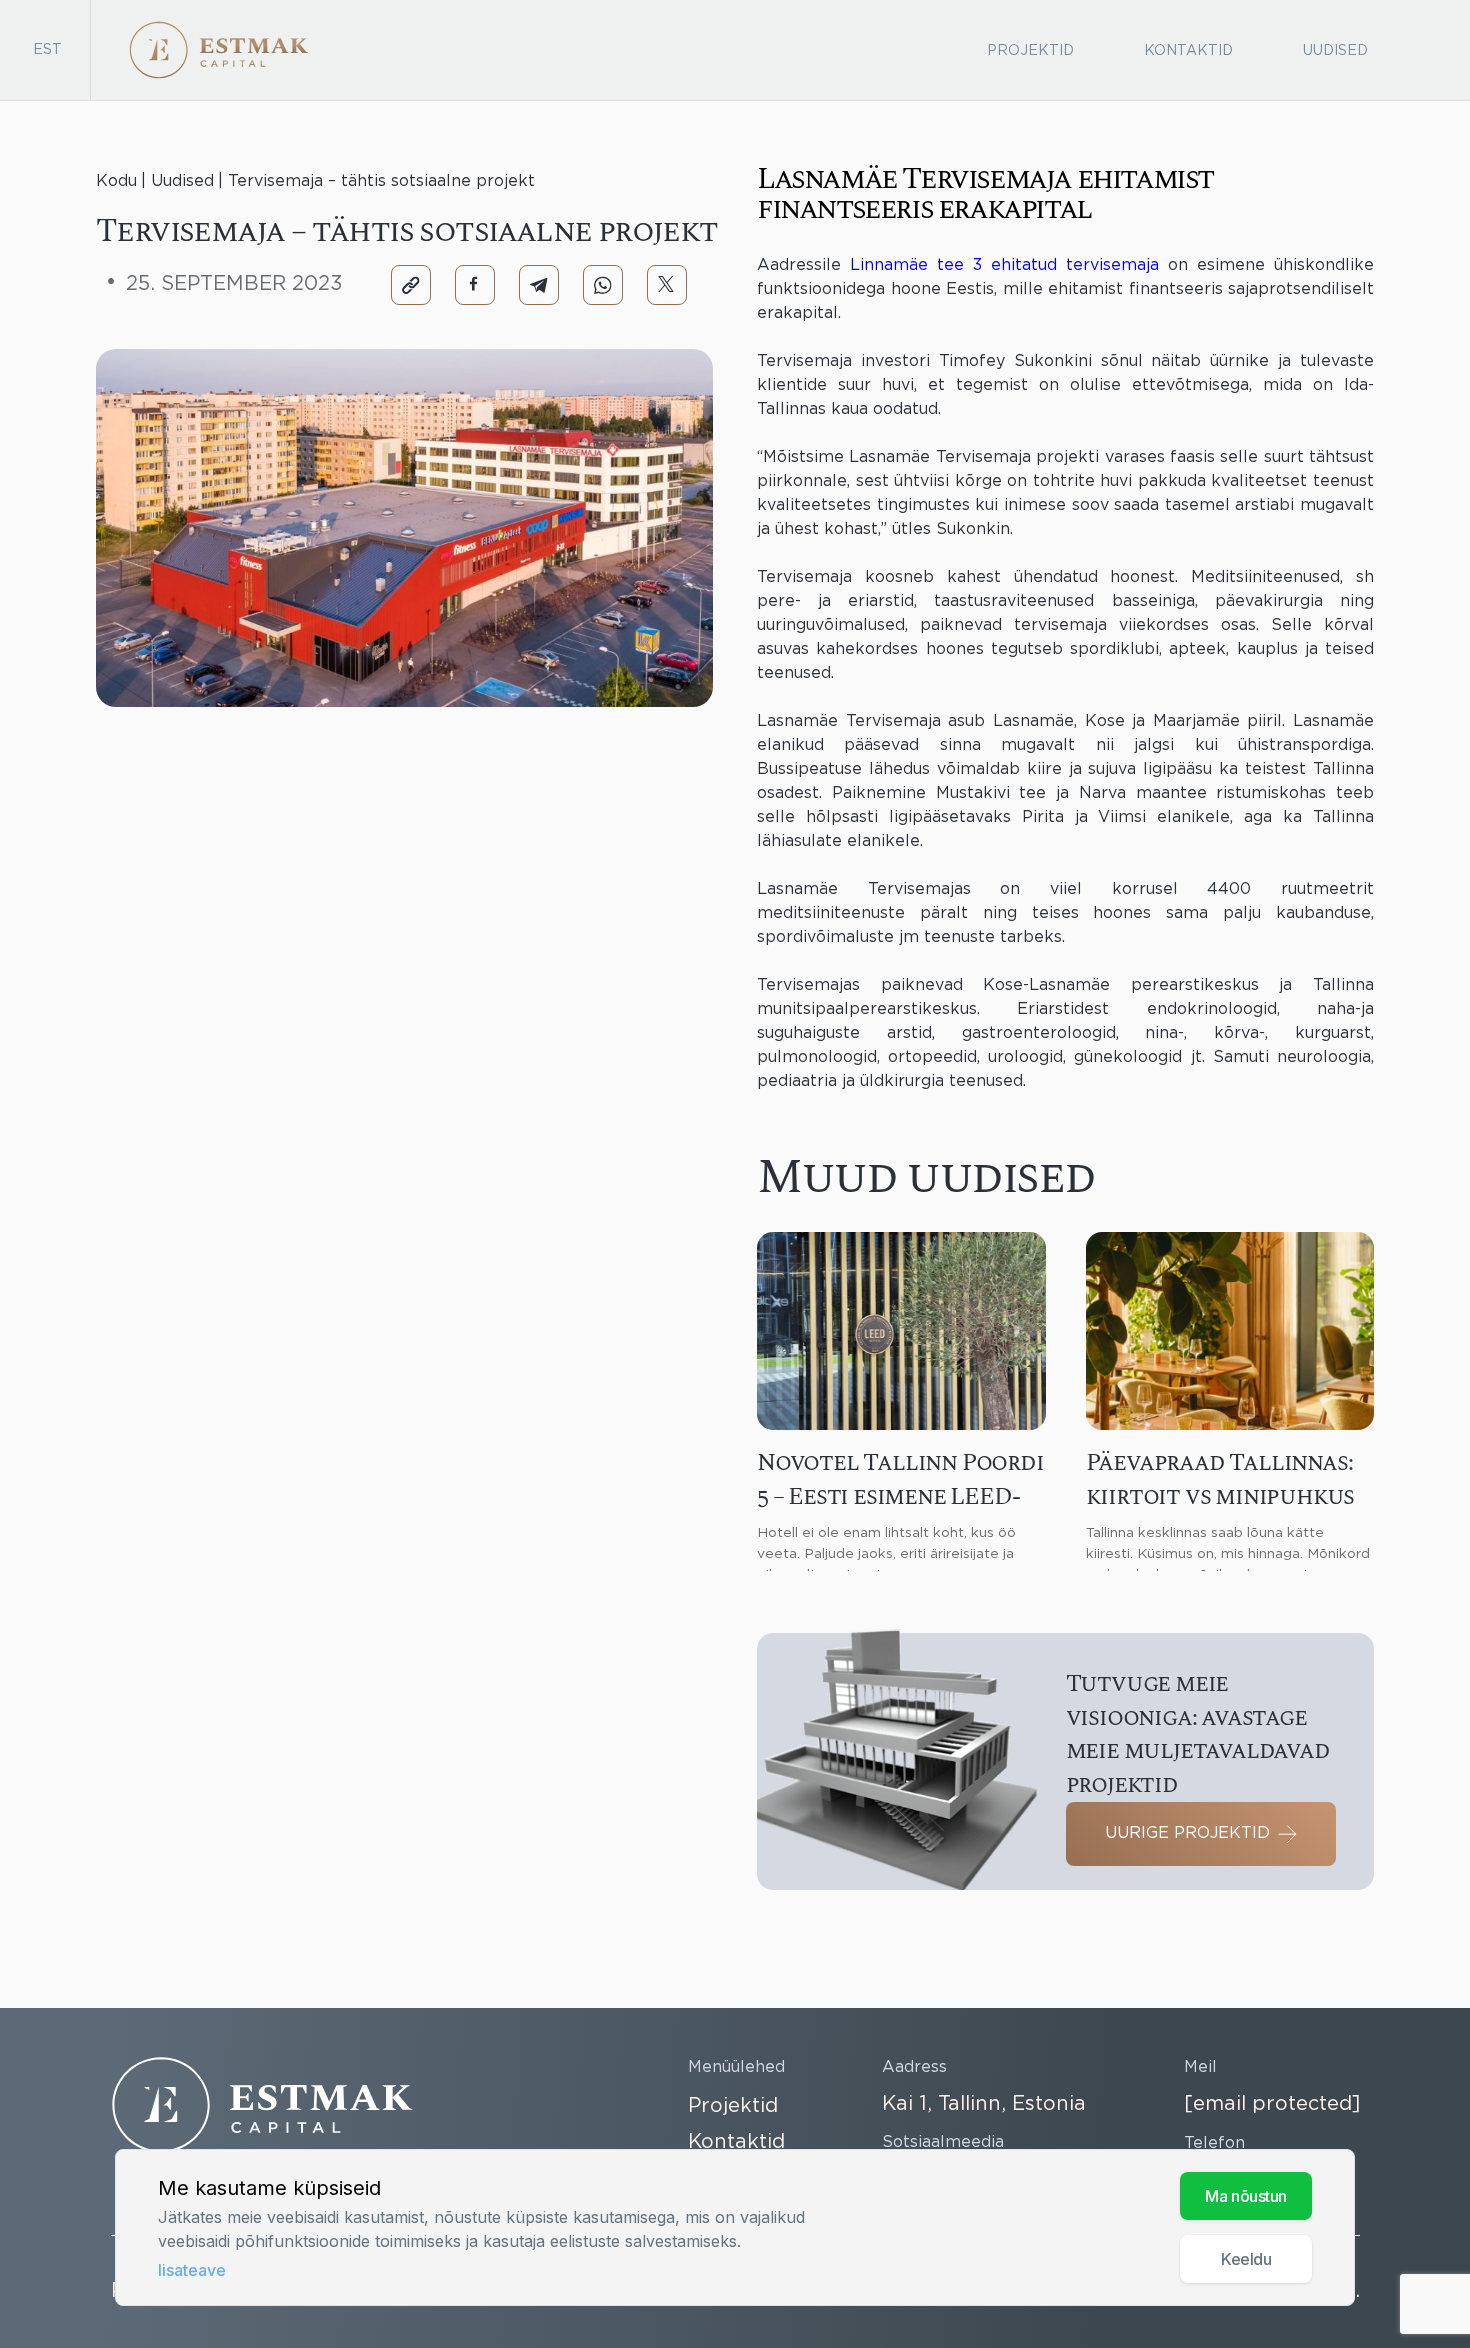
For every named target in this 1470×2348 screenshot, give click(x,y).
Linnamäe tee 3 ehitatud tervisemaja (1004, 265)
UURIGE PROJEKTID (1187, 1833)
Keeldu (1246, 2259)
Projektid (1030, 51)
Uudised (1335, 51)
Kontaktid (1188, 51)
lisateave (192, 2270)
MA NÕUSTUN (1246, 2196)
